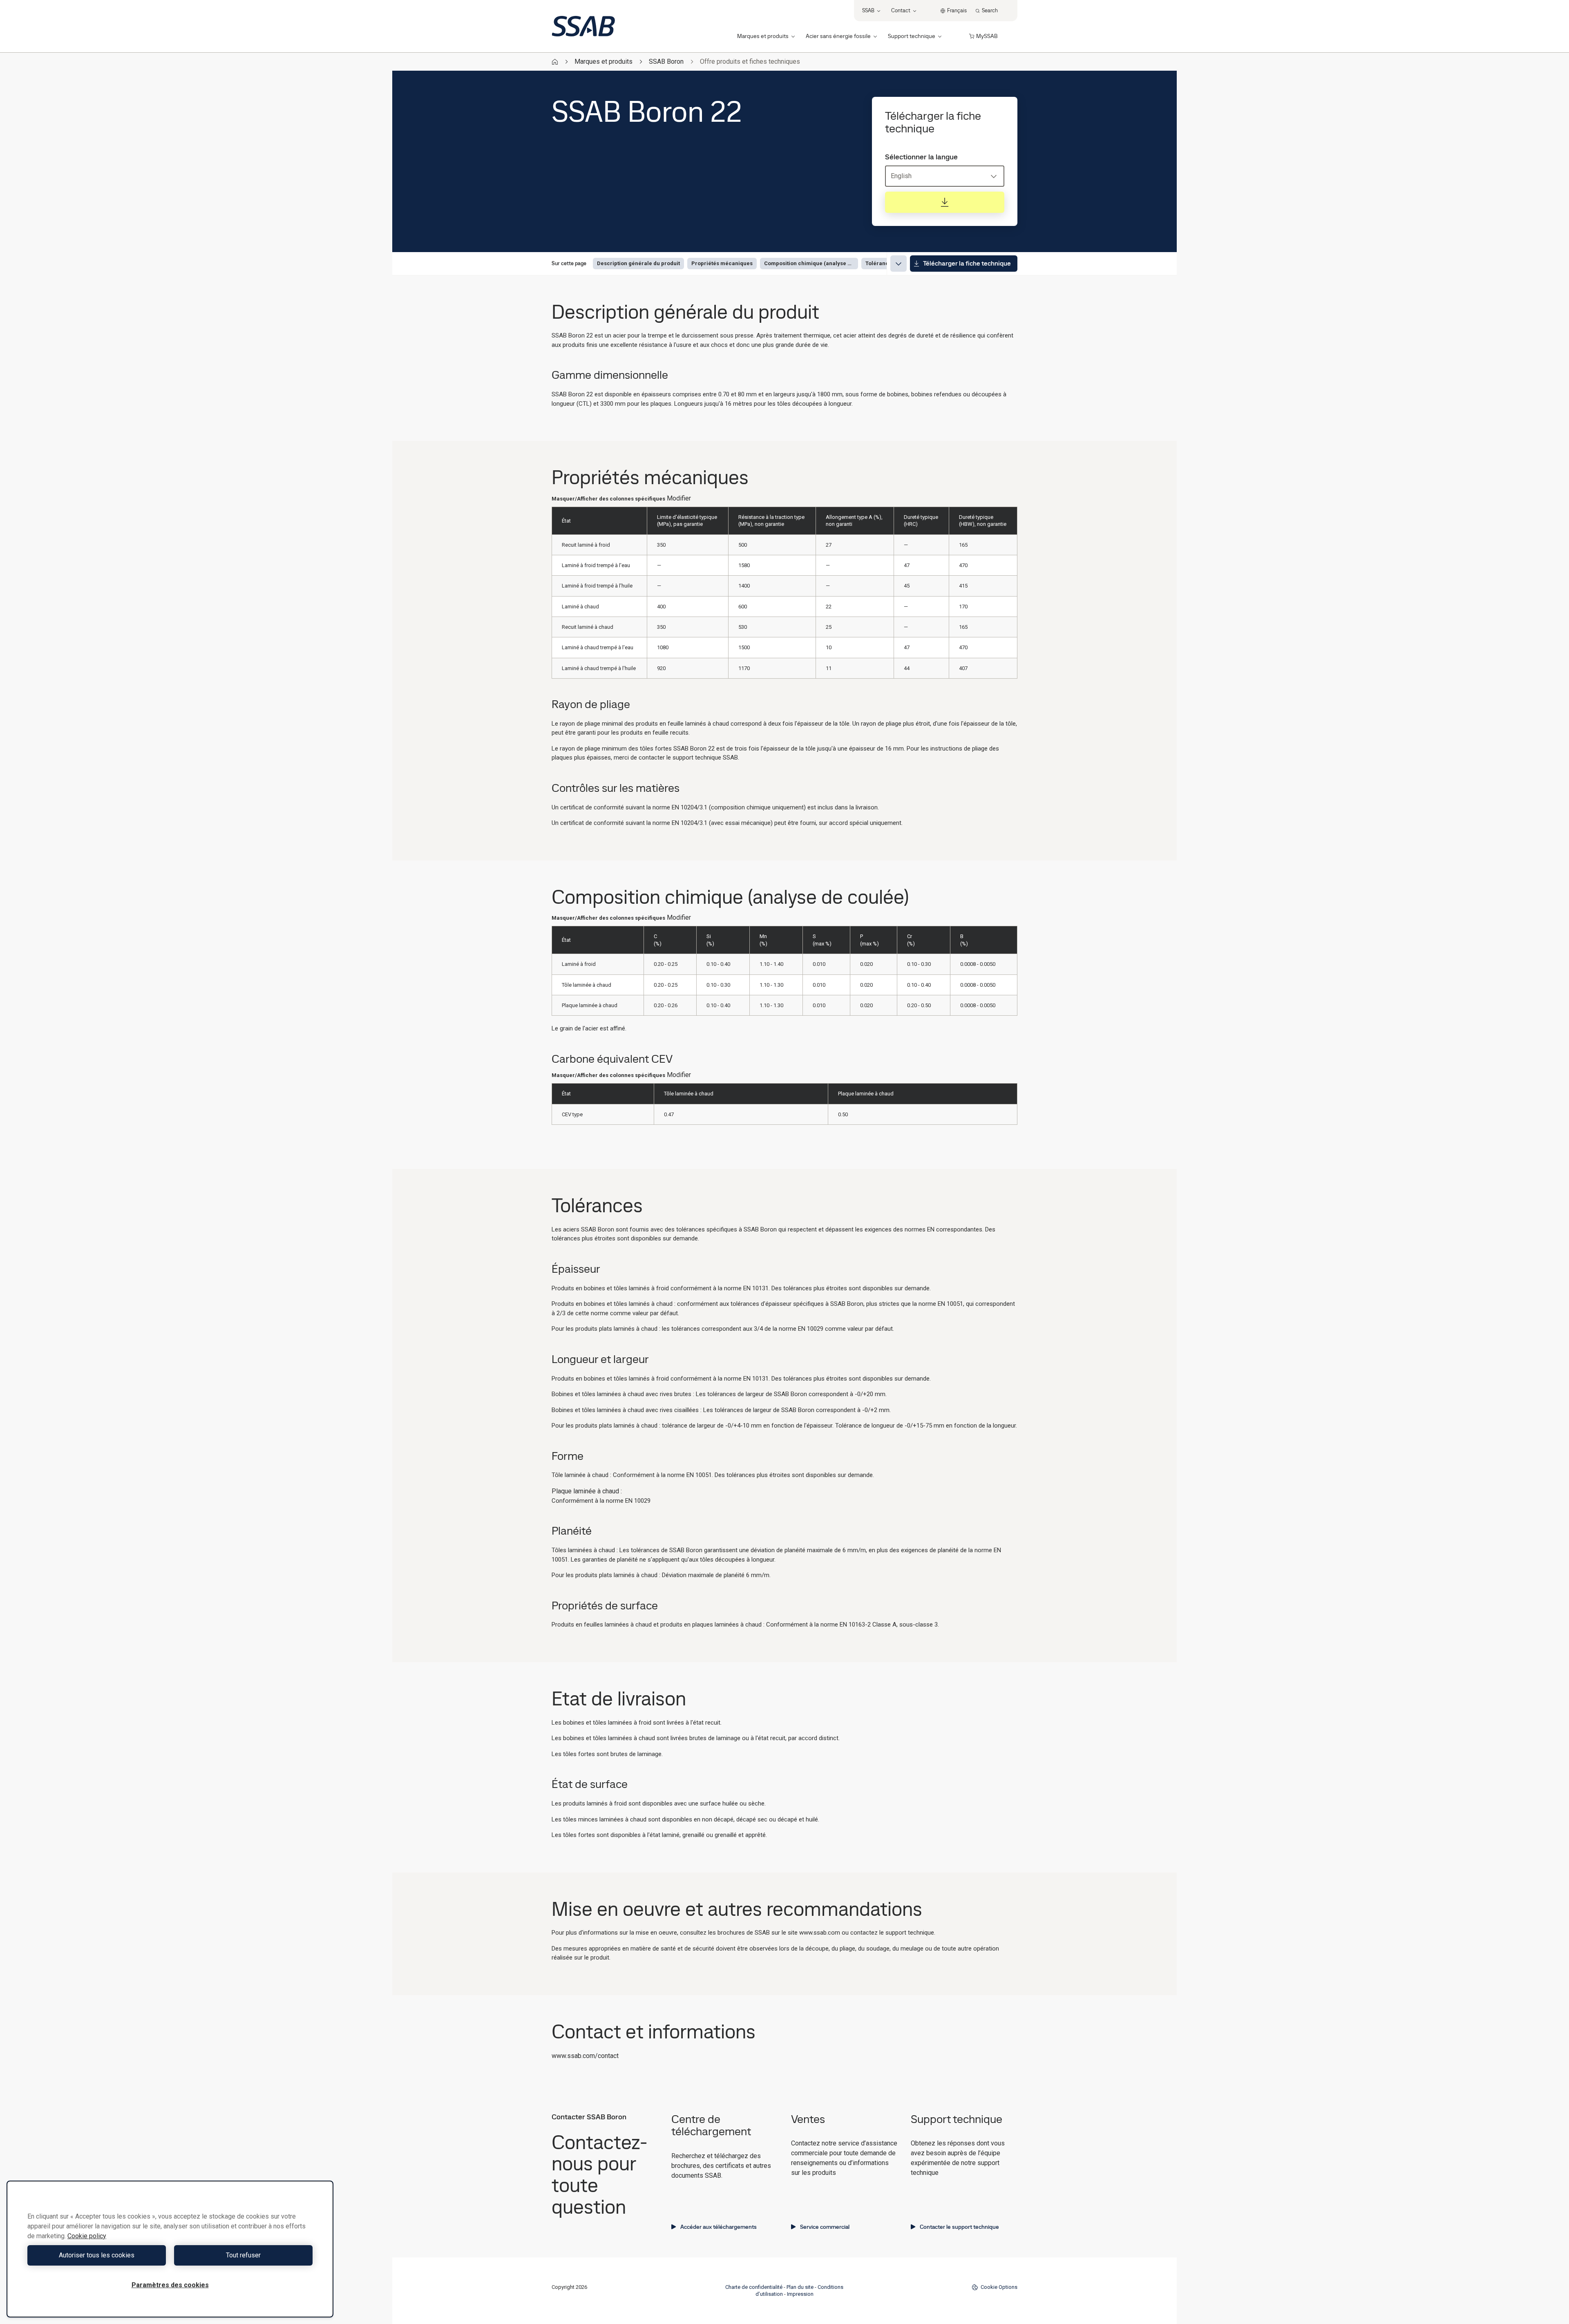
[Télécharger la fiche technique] (945, 202)
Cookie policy (87, 2236)
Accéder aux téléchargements (719, 2227)
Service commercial (825, 2227)
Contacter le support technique (959, 2227)
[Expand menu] (898, 264)
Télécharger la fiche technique (967, 263)
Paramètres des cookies (170, 2285)
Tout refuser (243, 2255)
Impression (800, 2294)
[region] (170, 2249)
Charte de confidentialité (754, 2287)
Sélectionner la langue (921, 157)
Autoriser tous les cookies (97, 2255)
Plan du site (800, 2287)
